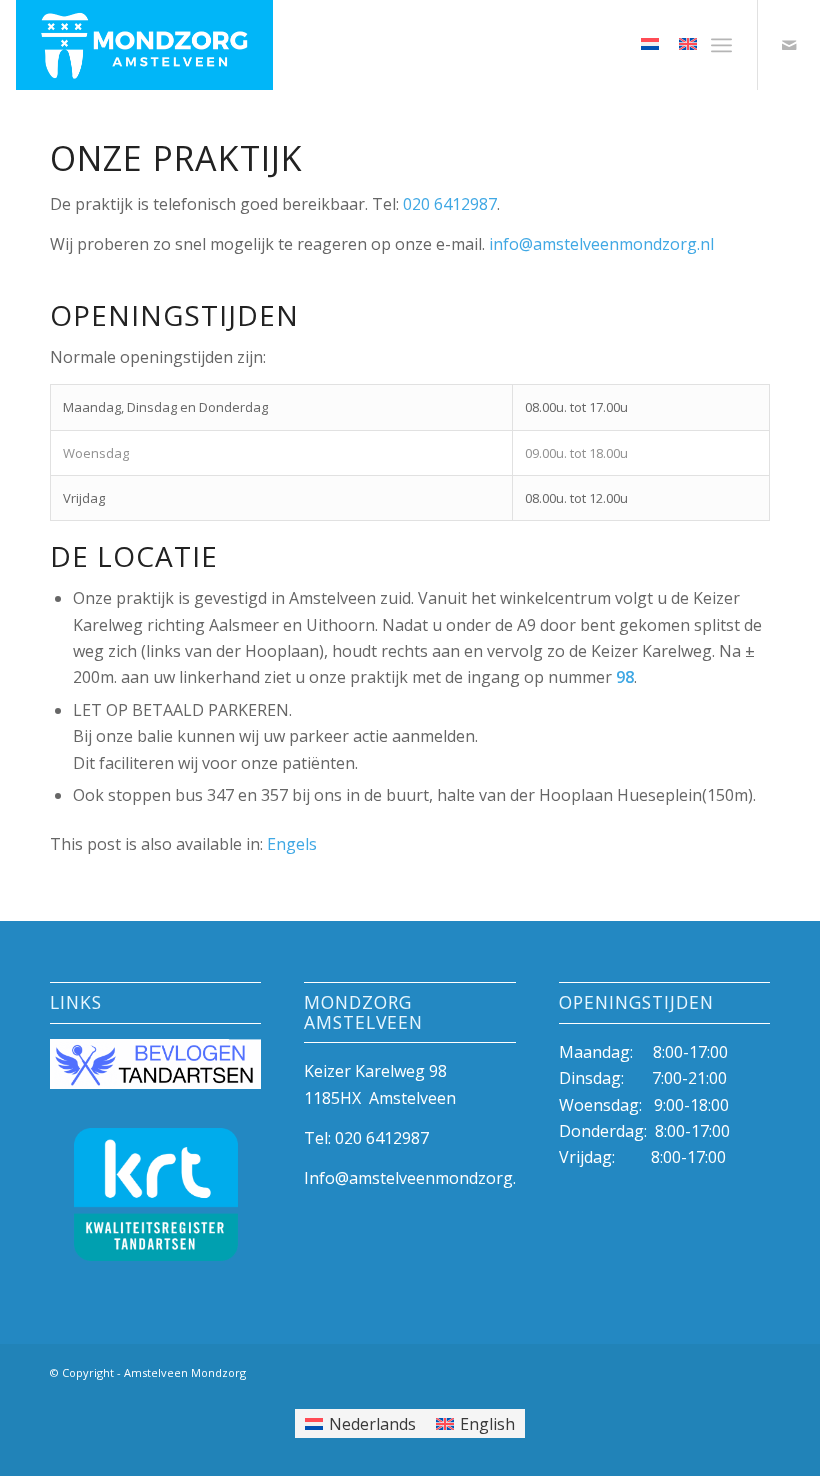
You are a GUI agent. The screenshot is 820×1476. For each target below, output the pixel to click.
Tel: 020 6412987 (366, 1138)
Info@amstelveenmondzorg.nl (417, 1178)
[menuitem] (721, 45)
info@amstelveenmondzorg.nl (601, 244)
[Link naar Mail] (789, 45)
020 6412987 (450, 204)
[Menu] (721, 45)
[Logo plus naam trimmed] (144, 45)
